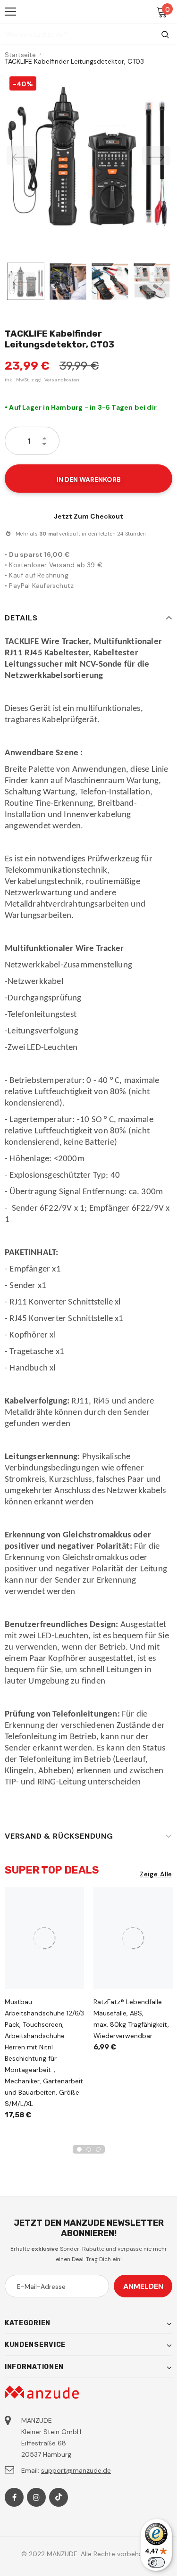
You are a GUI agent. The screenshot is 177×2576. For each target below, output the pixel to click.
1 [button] (79, 2149)
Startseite (20, 55)
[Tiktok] (59, 2497)
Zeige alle (156, 1874)
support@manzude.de (76, 2470)
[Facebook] (14, 2497)
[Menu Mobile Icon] (10, 12)
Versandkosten (62, 380)
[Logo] (89, 11)
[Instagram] (36, 2497)
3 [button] (98, 2149)
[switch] (156, 2562)
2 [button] (89, 2149)
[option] (88, 155)
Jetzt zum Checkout (88, 516)
